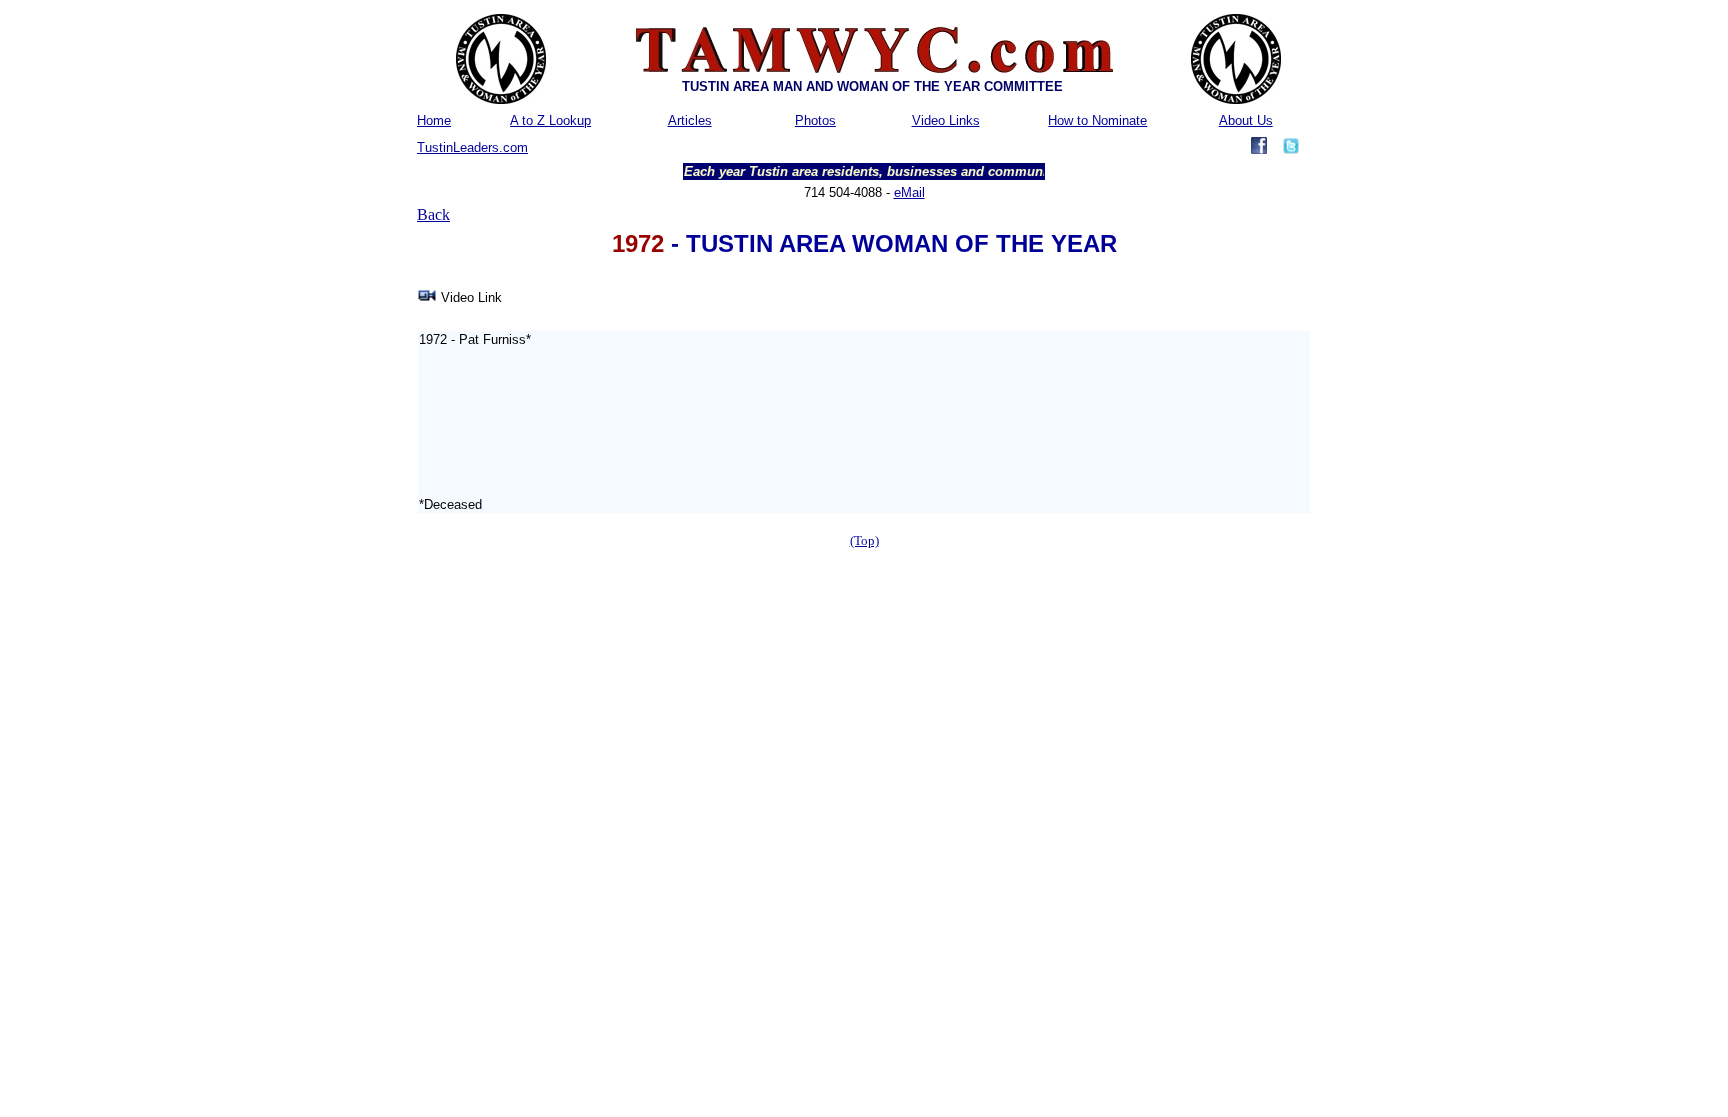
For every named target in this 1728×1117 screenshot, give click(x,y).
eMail (909, 192)
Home (434, 120)
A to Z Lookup (550, 120)
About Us (1246, 120)
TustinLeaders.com (472, 147)
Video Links (946, 120)
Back (433, 214)
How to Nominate (1097, 120)
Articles (690, 120)
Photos (815, 120)
